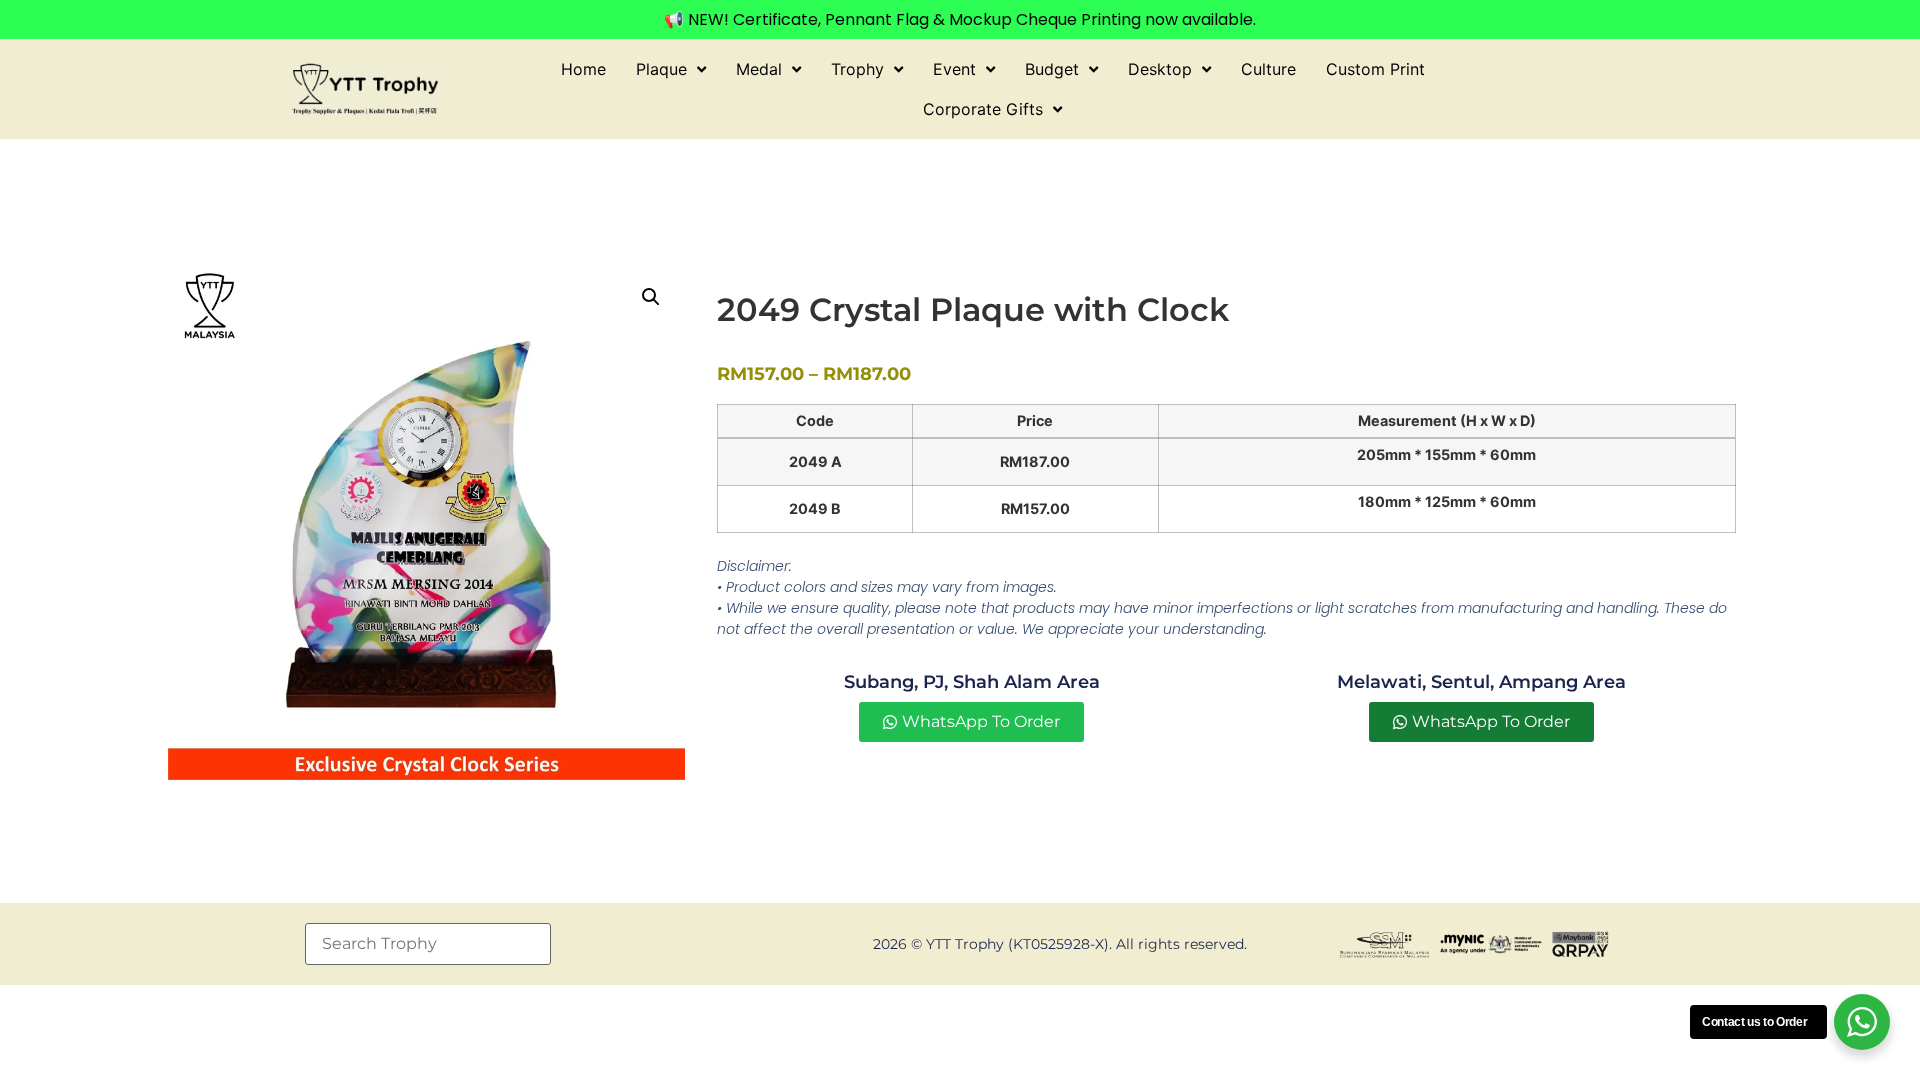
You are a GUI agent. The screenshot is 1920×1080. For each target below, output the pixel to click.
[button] (651, 297)
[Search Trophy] (428, 944)
